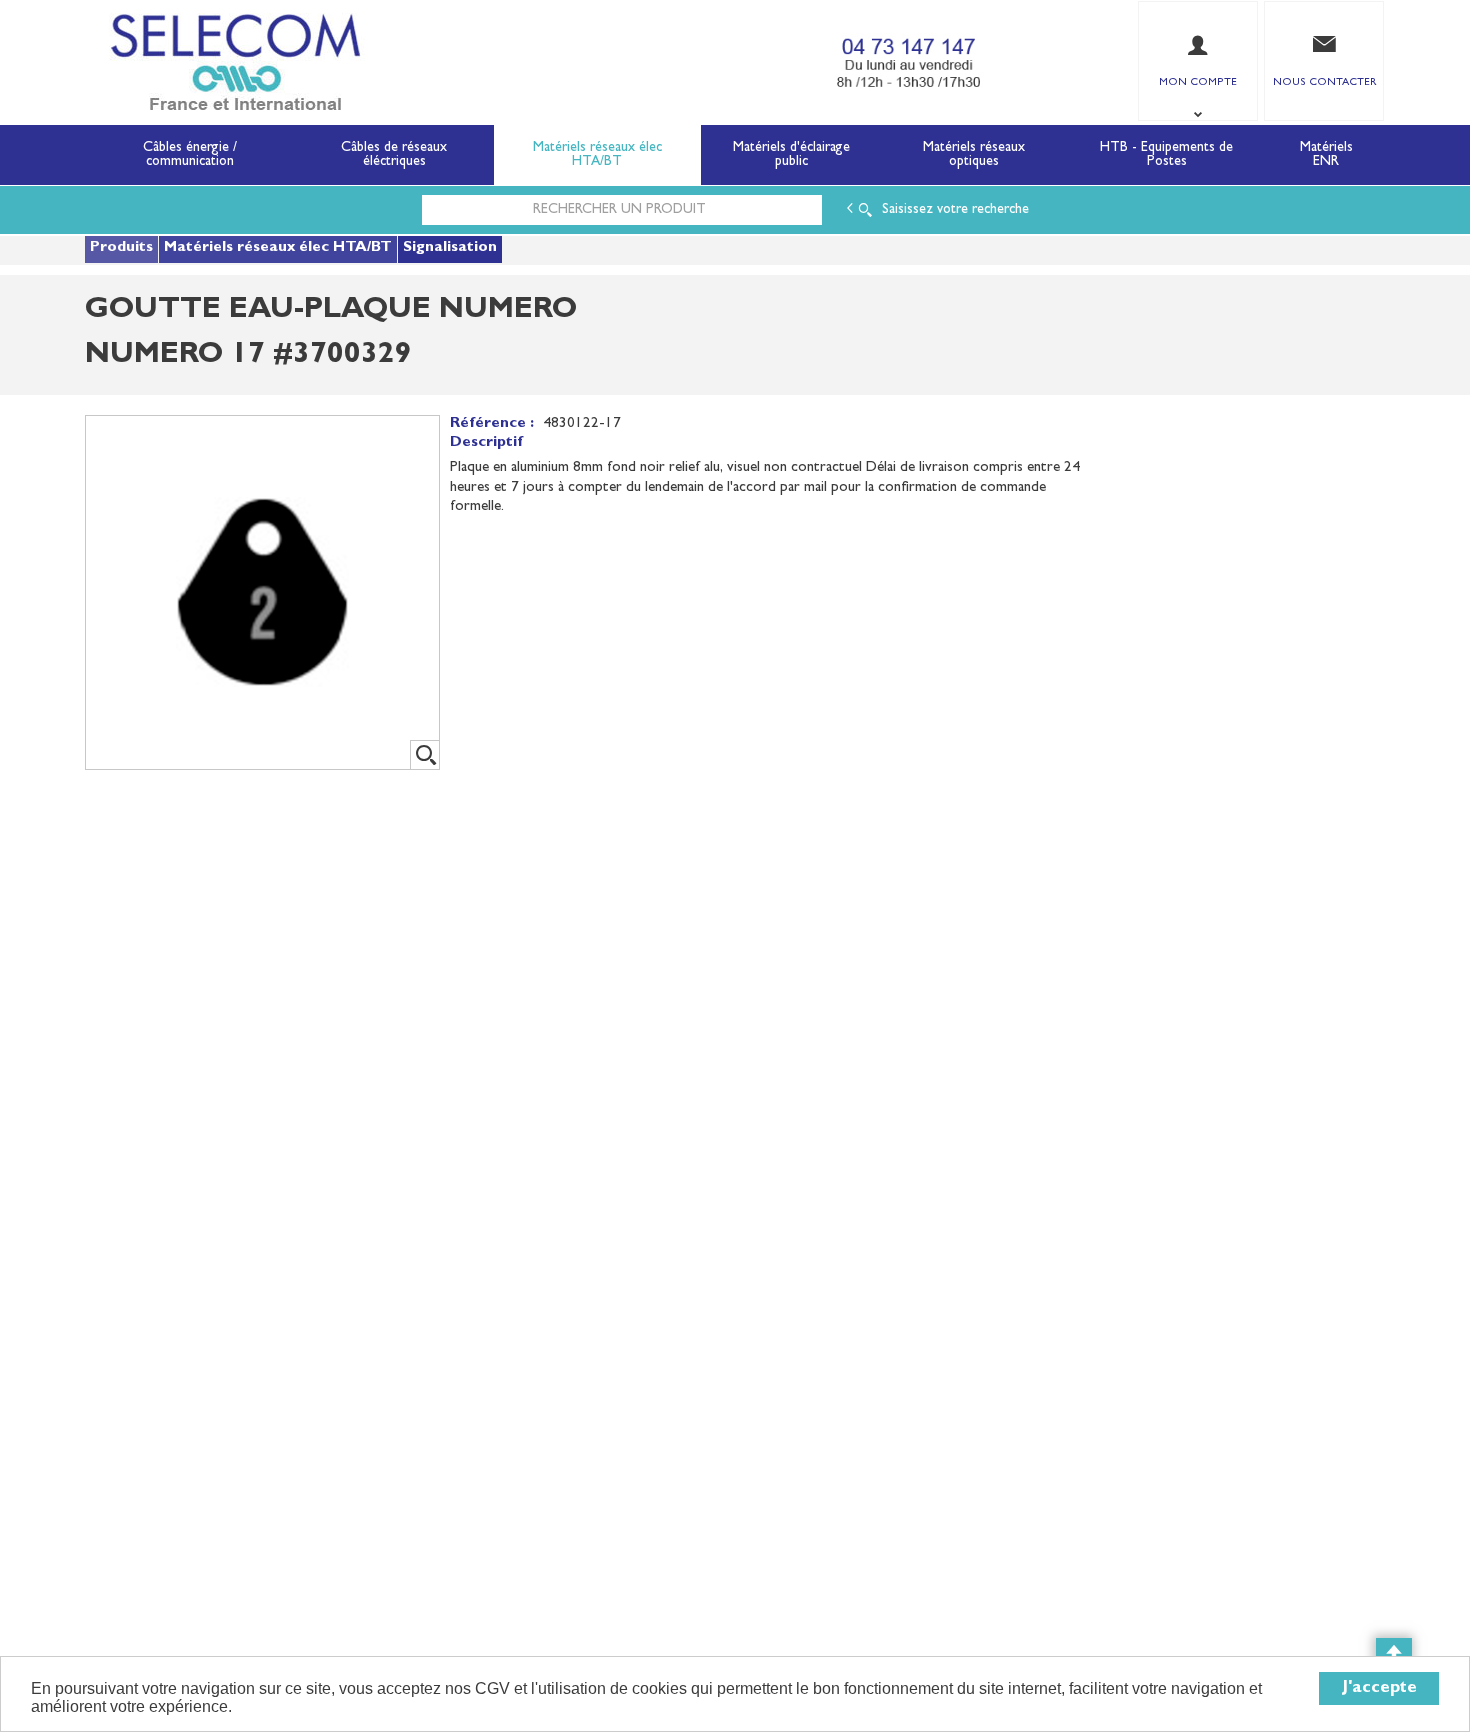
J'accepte (1379, 1688)
